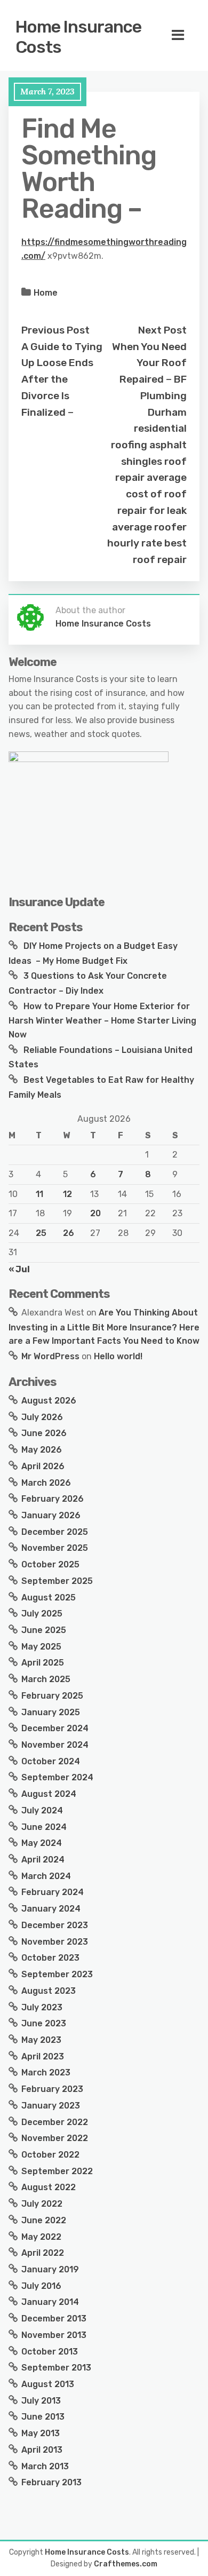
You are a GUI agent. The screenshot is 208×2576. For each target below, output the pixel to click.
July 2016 (41, 2286)
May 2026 (42, 1450)
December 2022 (55, 2122)
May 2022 (41, 2237)
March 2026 (46, 1483)
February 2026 (53, 1499)
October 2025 (50, 1564)
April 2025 (43, 1663)
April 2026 (43, 1466)
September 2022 (57, 2171)
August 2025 (49, 1598)
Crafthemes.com (126, 2564)
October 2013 (50, 2352)
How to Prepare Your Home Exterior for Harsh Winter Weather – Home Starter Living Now (102, 1020)
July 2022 (42, 2204)
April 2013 (42, 2450)
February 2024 (53, 1892)
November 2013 (54, 2335)
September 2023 (57, 1974)
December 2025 (55, 1532)
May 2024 (42, 1843)
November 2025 (55, 1548)
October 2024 (51, 1761)
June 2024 (44, 1827)
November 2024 (55, 1745)
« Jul (19, 1269)
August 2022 (49, 2187)
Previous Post (55, 330)
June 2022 (44, 2220)
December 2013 (54, 2319)
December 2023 (55, 1925)
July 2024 (42, 1810)
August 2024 (49, 1794)
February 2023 (52, 2089)
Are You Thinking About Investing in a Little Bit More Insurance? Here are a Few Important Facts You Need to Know (104, 1327)
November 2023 (55, 1942)
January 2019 (50, 2269)
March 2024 (46, 1876)
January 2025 (51, 1712)
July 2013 (41, 2401)
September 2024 (57, 1777)
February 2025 (52, 1696)
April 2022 (43, 2253)
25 (41, 1233)
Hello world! (118, 1356)
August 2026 (49, 1401)
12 (67, 1194)
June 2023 (44, 2023)
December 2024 (55, 1728)
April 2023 (43, 2056)
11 (39, 1194)
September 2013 (56, 2368)
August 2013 (48, 2384)
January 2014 (50, 2302)
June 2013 (43, 2417)
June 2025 (44, 1630)
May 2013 (41, 2433)
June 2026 (44, 1433)
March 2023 (46, 2072)
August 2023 (49, 1991)
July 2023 (42, 2007)
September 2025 (57, 1581)
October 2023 (50, 1958)
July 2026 (42, 1417)
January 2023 (51, 2106)
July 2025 (42, 1614)
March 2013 (45, 2466)
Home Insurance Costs (78, 37)
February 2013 (51, 2482)
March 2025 (46, 1679)
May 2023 (41, 2040)
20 (95, 1213)
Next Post (162, 330)
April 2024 (43, 1860)
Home (46, 293)
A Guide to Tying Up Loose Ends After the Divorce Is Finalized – (62, 379)
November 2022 (55, 2138)
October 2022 (50, 2155)
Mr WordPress (50, 1356)
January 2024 (51, 1909)
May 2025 (41, 1647)
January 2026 (51, 1515)
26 (69, 1233)
